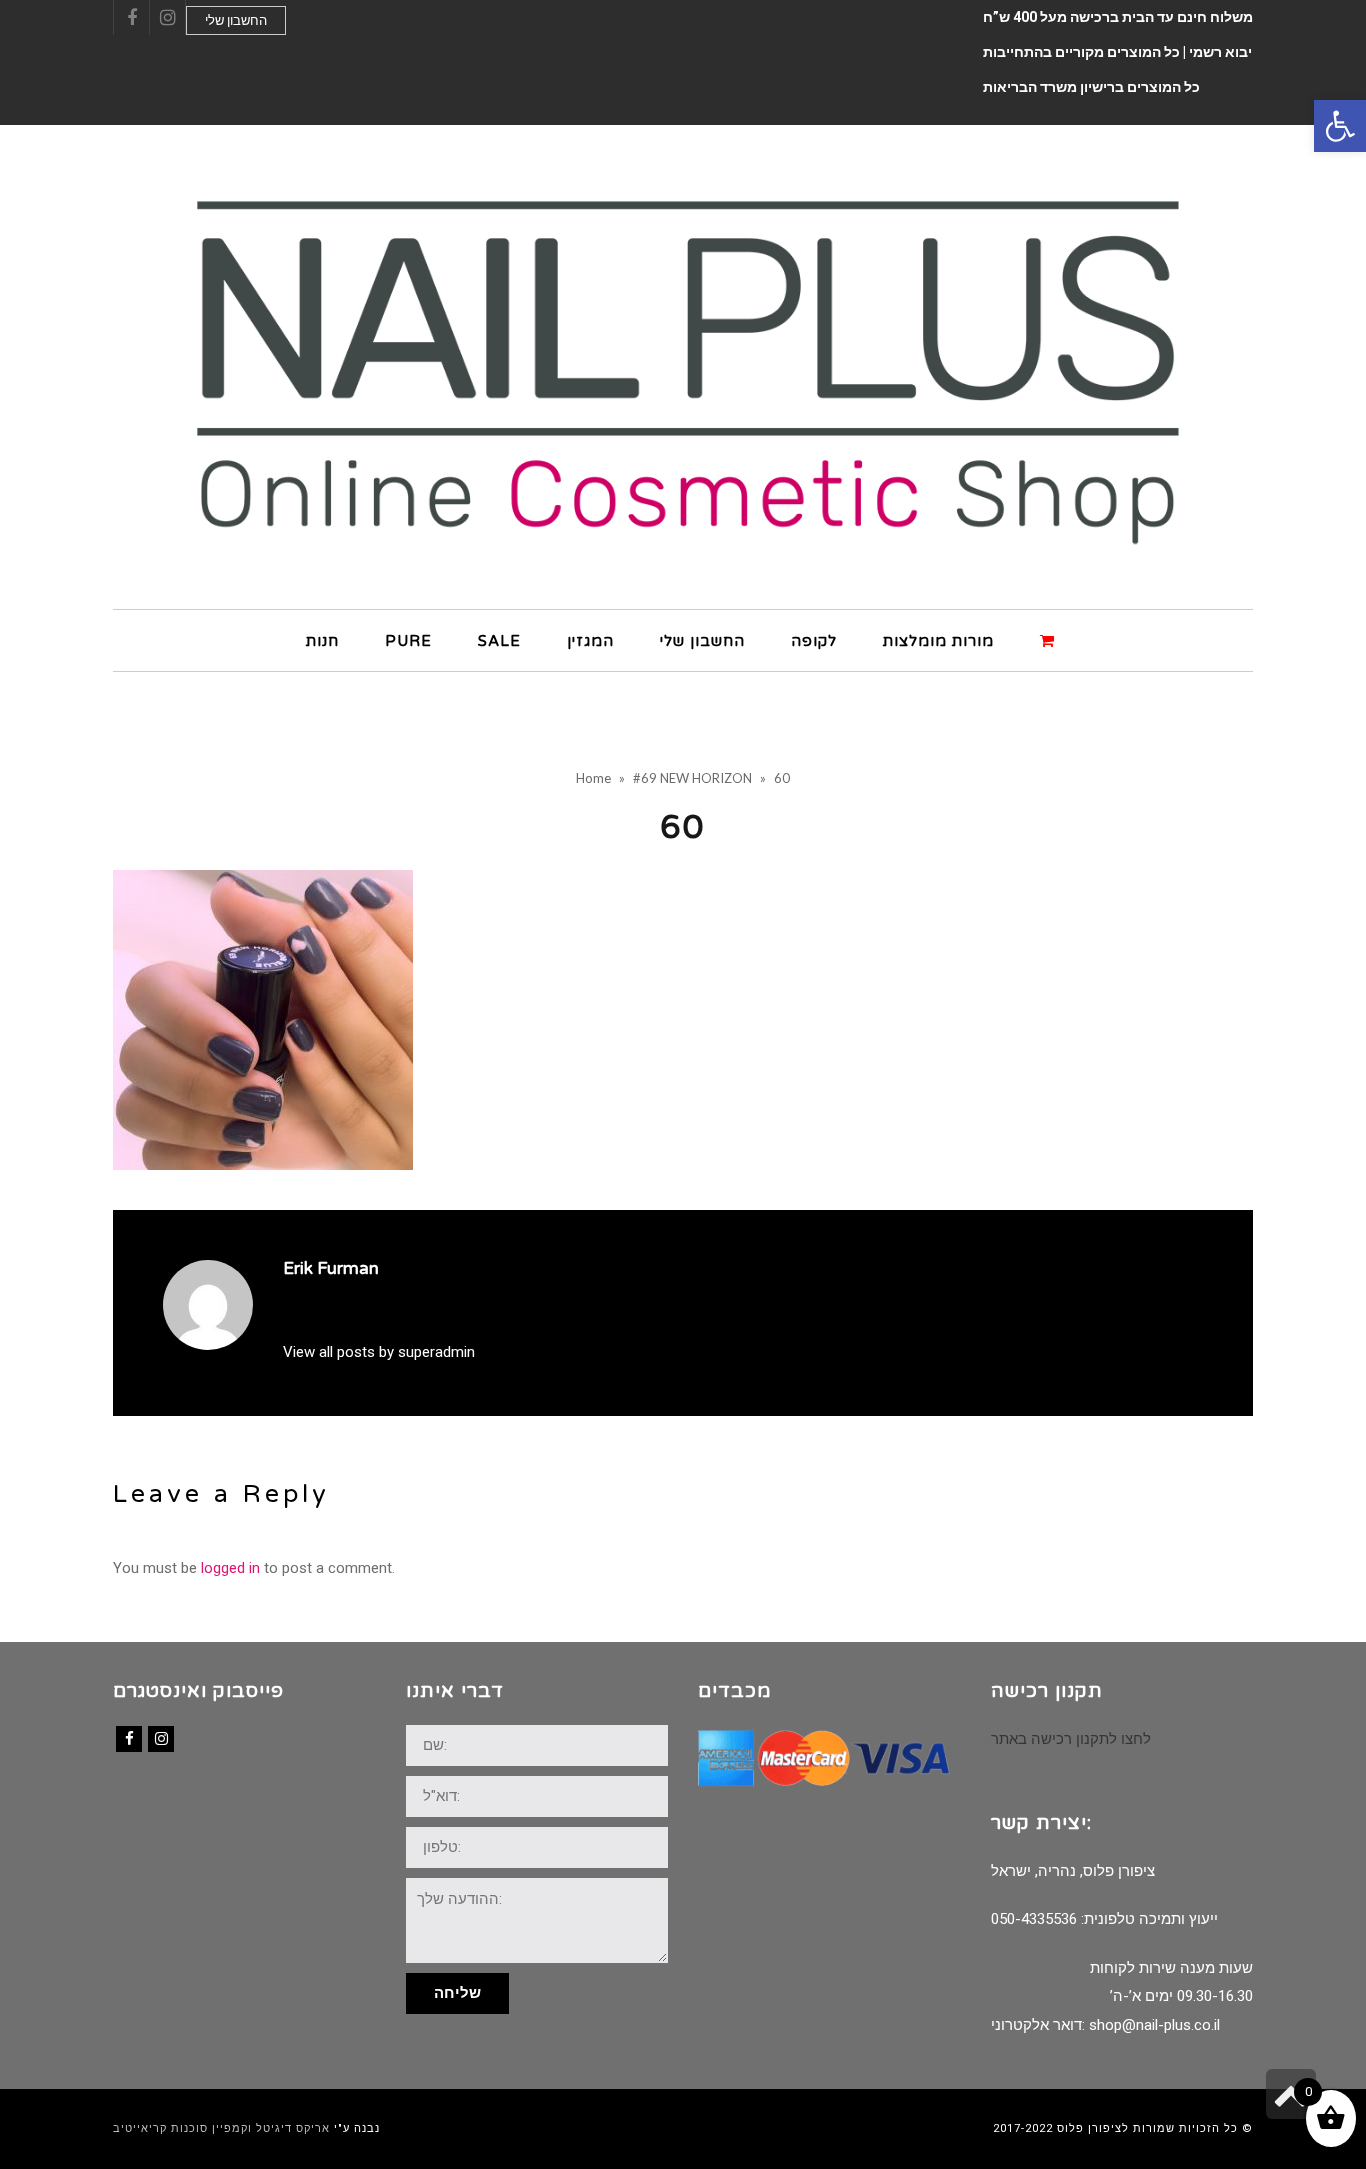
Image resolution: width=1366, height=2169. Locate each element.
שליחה (457, 1993)
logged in (230, 1568)
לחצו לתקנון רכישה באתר (1071, 1739)
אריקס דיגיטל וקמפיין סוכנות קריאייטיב (221, 2128)
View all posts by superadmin (379, 1352)
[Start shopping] (1050, 639)
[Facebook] (129, 1739)
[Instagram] (161, 1739)
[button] (1340, 126)
